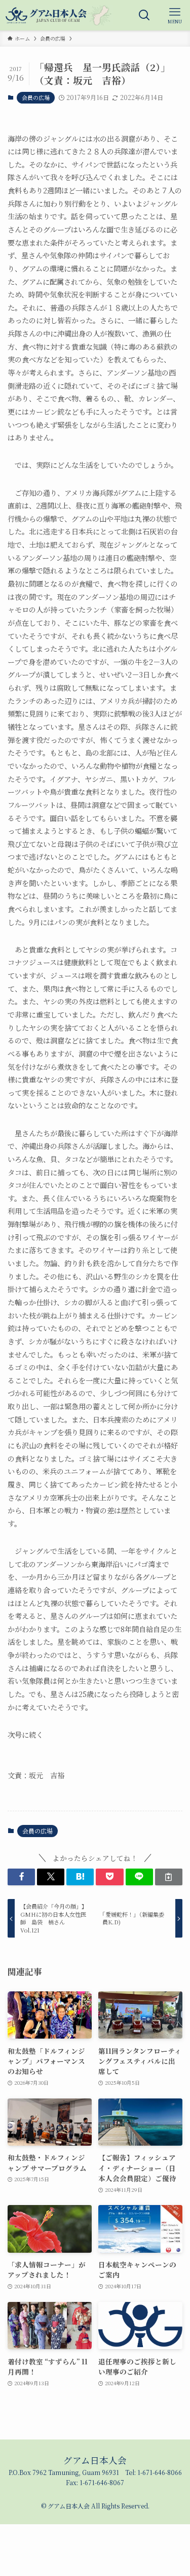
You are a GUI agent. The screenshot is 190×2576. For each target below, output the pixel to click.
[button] (21, 1877)
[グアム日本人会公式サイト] (59, 15)
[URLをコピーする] (169, 1877)
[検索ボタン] (144, 15)
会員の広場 (36, 97)
